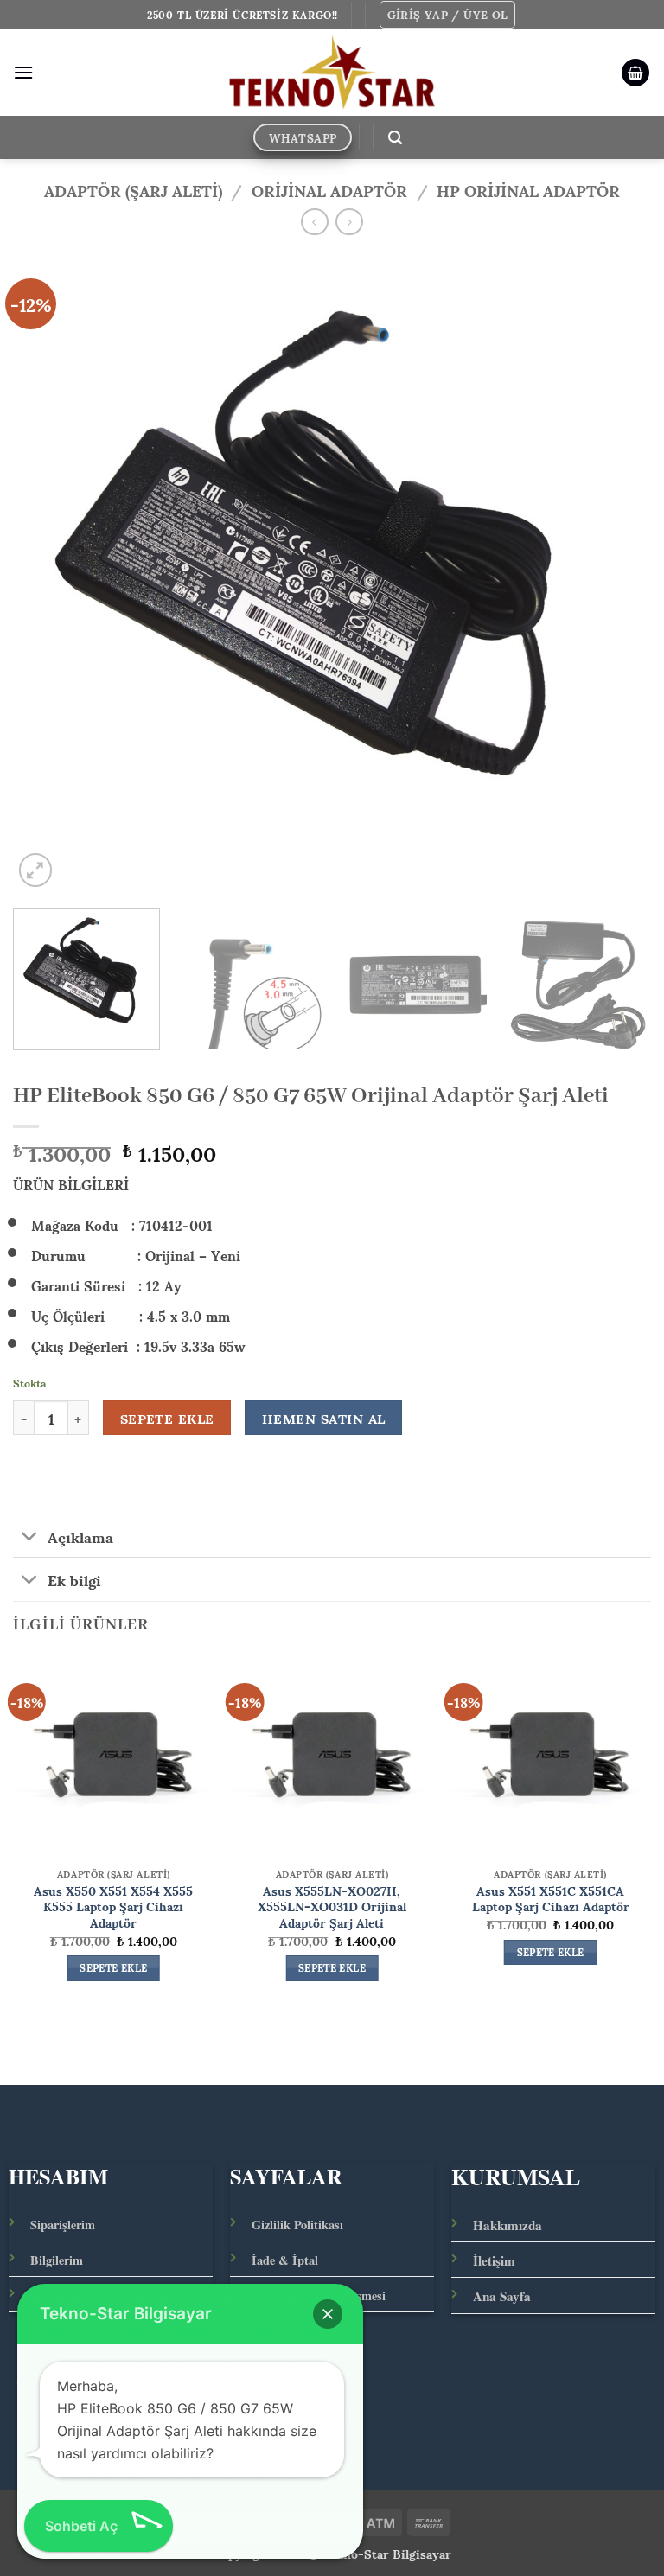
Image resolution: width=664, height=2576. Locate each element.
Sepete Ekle (167, 1418)
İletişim (494, 2260)
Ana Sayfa (502, 2296)
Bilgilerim (57, 2260)
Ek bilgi (74, 1578)
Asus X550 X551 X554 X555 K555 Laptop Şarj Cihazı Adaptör (113, 1906)
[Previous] (48, 572)
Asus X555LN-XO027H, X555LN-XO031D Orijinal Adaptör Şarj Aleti (332, 1906)
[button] (448, 15)
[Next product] (314, 222)
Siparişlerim (63, 2225)
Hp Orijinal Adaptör (528, 190)
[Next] (616, 572)
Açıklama (80, 1535)
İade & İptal (285, 2260)
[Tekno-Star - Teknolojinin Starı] (332, 73)
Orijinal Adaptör (329, 190)
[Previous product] (349, 222)
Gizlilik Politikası (297, 2225)
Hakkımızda (508, 2225)
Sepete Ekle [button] (113, 1968)
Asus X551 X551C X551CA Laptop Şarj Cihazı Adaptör (551, 1898)
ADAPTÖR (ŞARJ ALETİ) (133, 190)
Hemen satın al (324, 1418)
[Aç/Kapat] (30, 1537)
